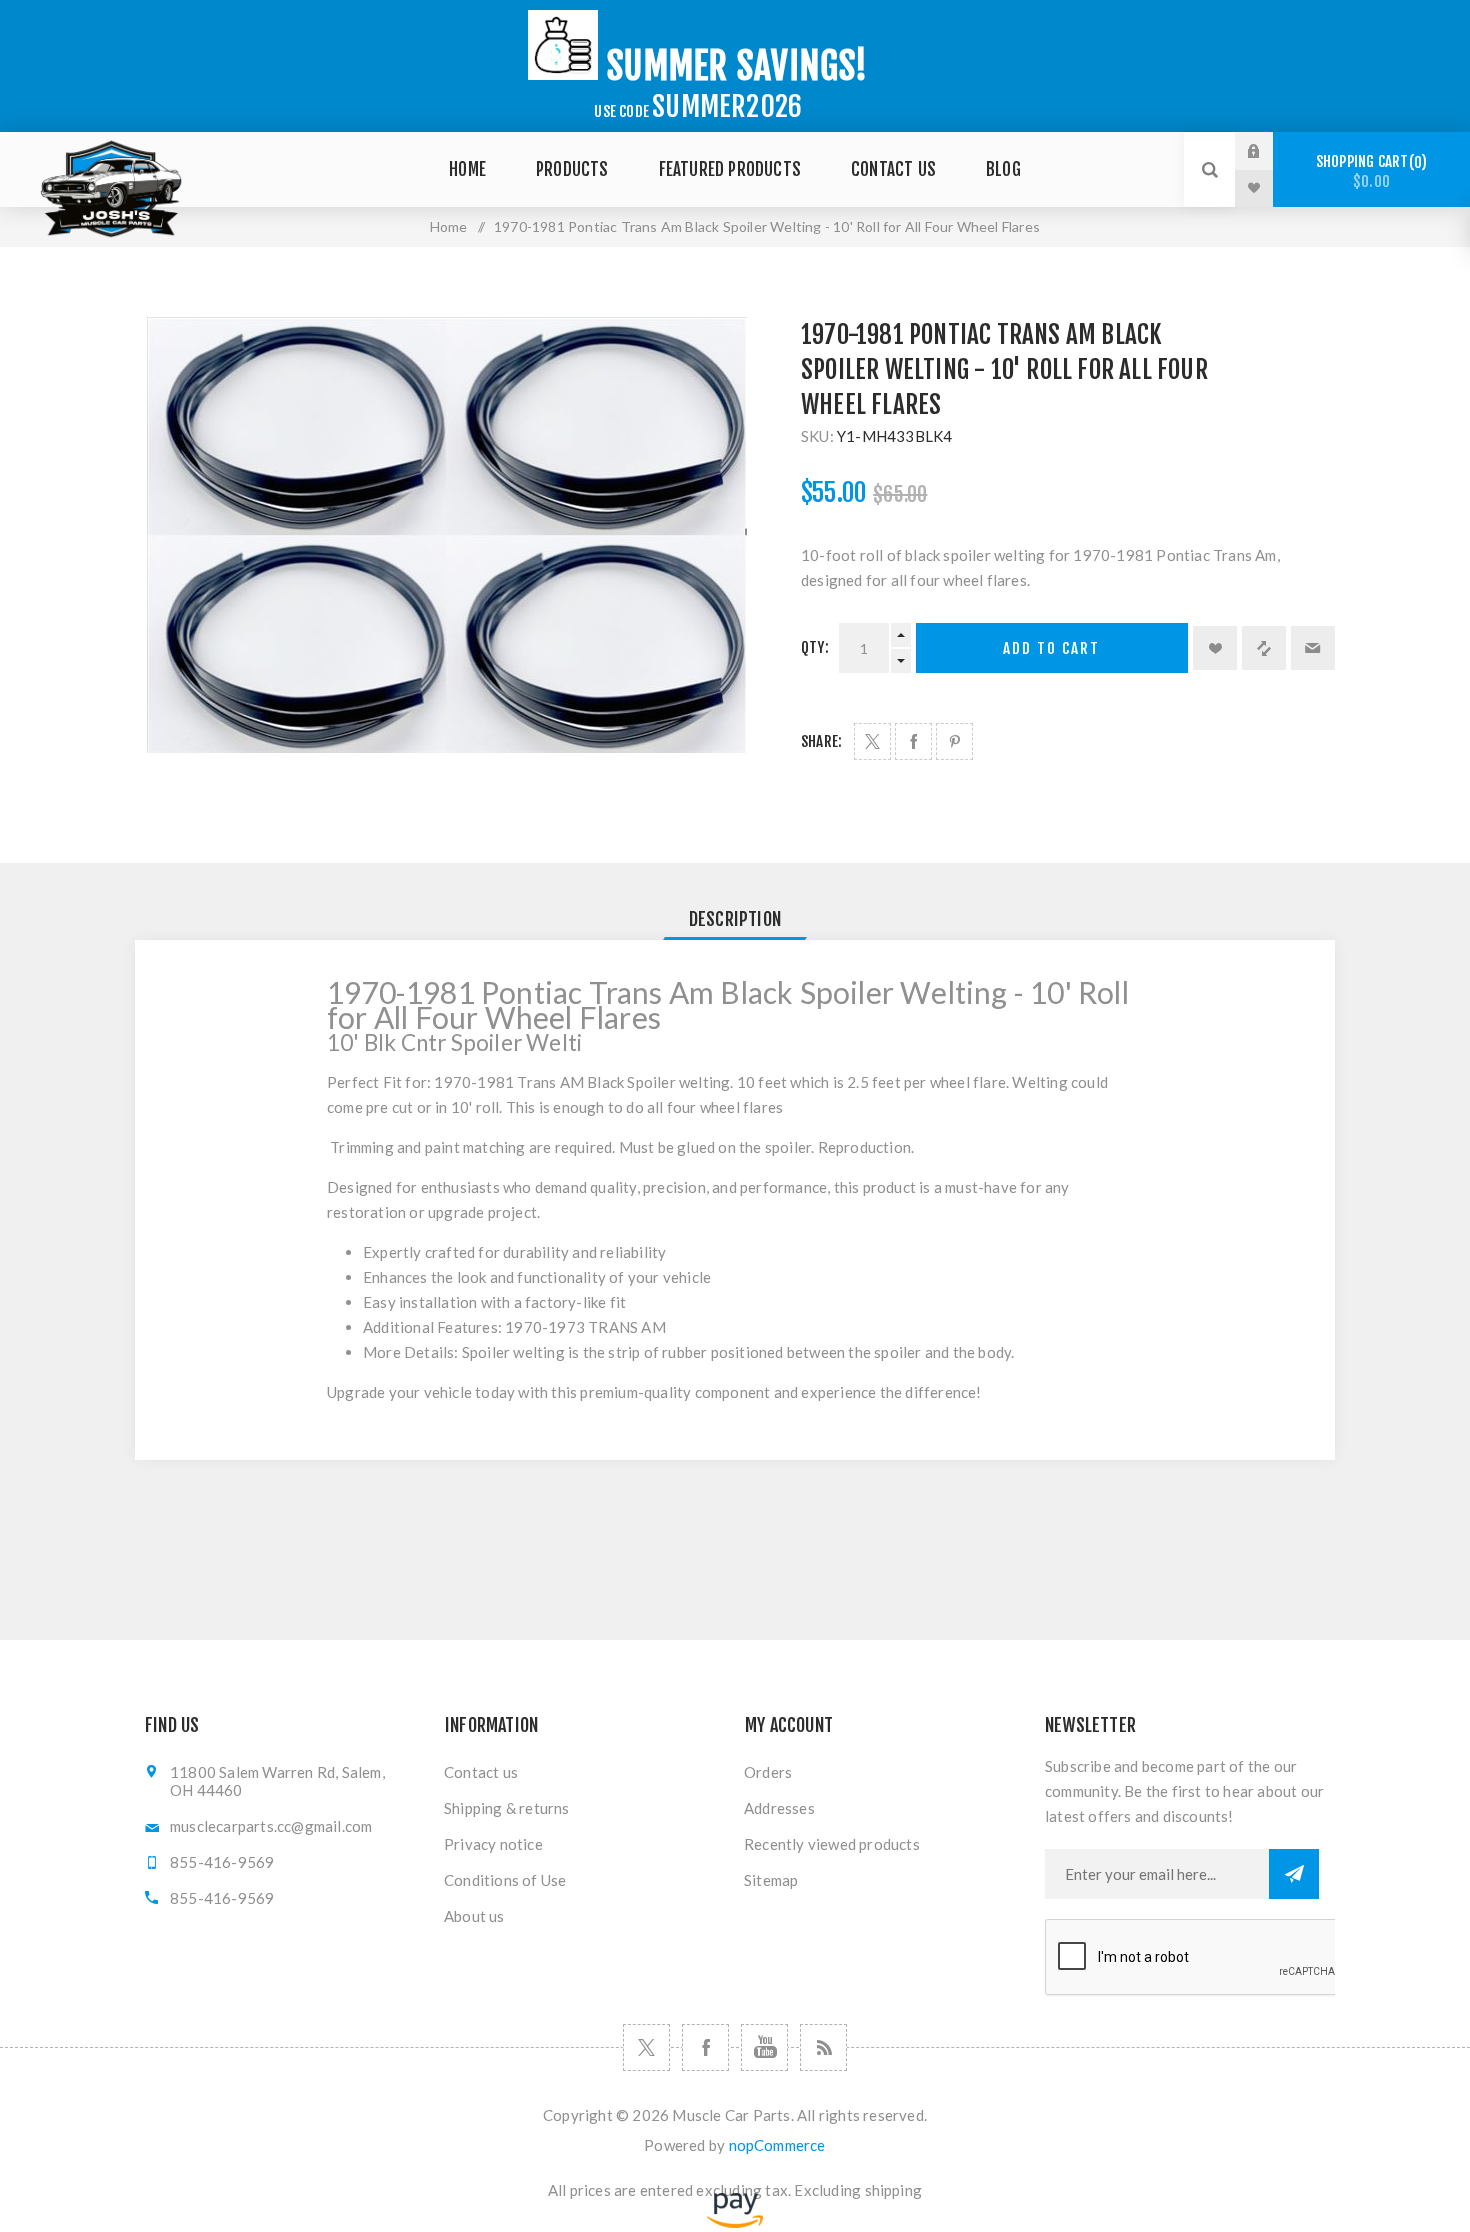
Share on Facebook (913, 741)
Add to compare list (1264, 648)
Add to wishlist (1215, 648)
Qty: (815, 647)
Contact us (481, 1772)
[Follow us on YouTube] (764, 2047)
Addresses (779, 1808)
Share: (821, 741)
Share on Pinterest (954, 741)
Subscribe (1294, 1874)
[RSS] (823, 2047)
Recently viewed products (832, 1844)
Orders (768, 1772)
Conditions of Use (505, 1880)
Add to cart (1051, 648)
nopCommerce (777, 2145)
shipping (894, 2190)
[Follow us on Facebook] (705, 2047)
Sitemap (771, 1880)
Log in (1269, 151)
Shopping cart (1368, 171)
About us (474, 1916)
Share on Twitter (872, 741)
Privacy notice (493, 1844)
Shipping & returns (507, 1808)
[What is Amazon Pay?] (735, 2222)
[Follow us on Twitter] (646, 2047)
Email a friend (1313, 648)
